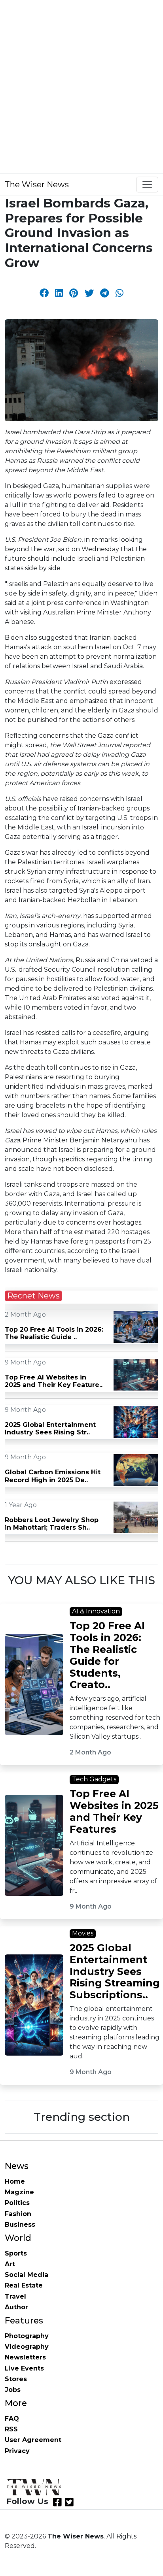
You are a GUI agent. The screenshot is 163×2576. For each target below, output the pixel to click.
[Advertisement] (81, 85)
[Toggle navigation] (147, 185)
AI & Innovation (96, 1611)
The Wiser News (37, 185)
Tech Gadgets (94, 1779)
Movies (83, 1933)
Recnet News (33, 1296)
